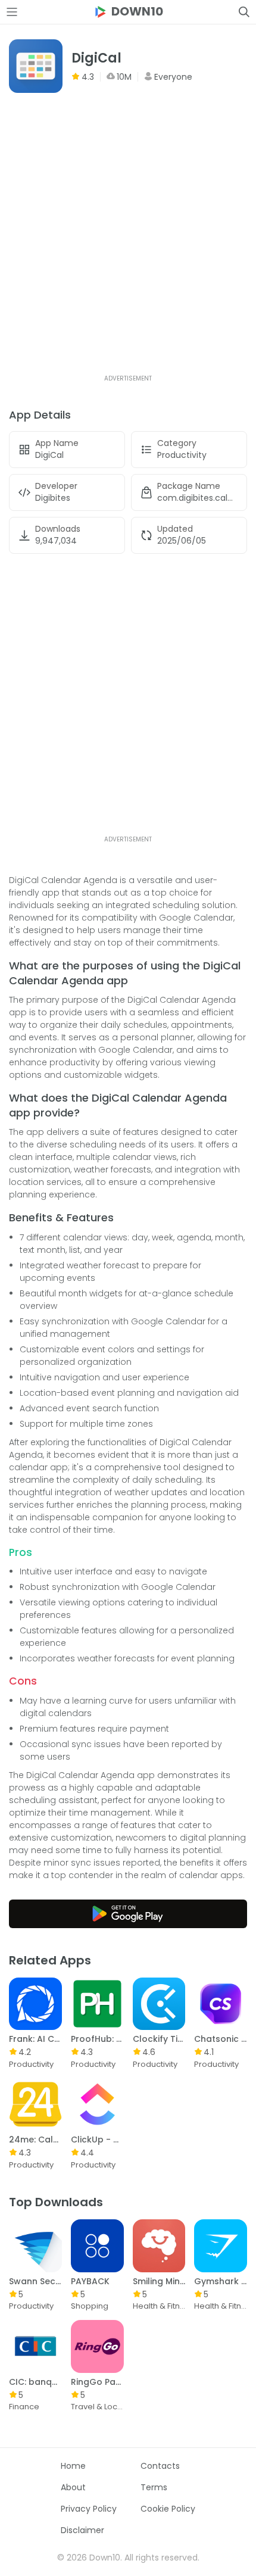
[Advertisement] (128, 245)
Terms (154, 2487)
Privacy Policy (89, 2509)
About (73, 2487)
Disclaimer (82, 2530)
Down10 (137, 12)
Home (73, 2466)
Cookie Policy (168, 2509)
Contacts (160, 2466)
